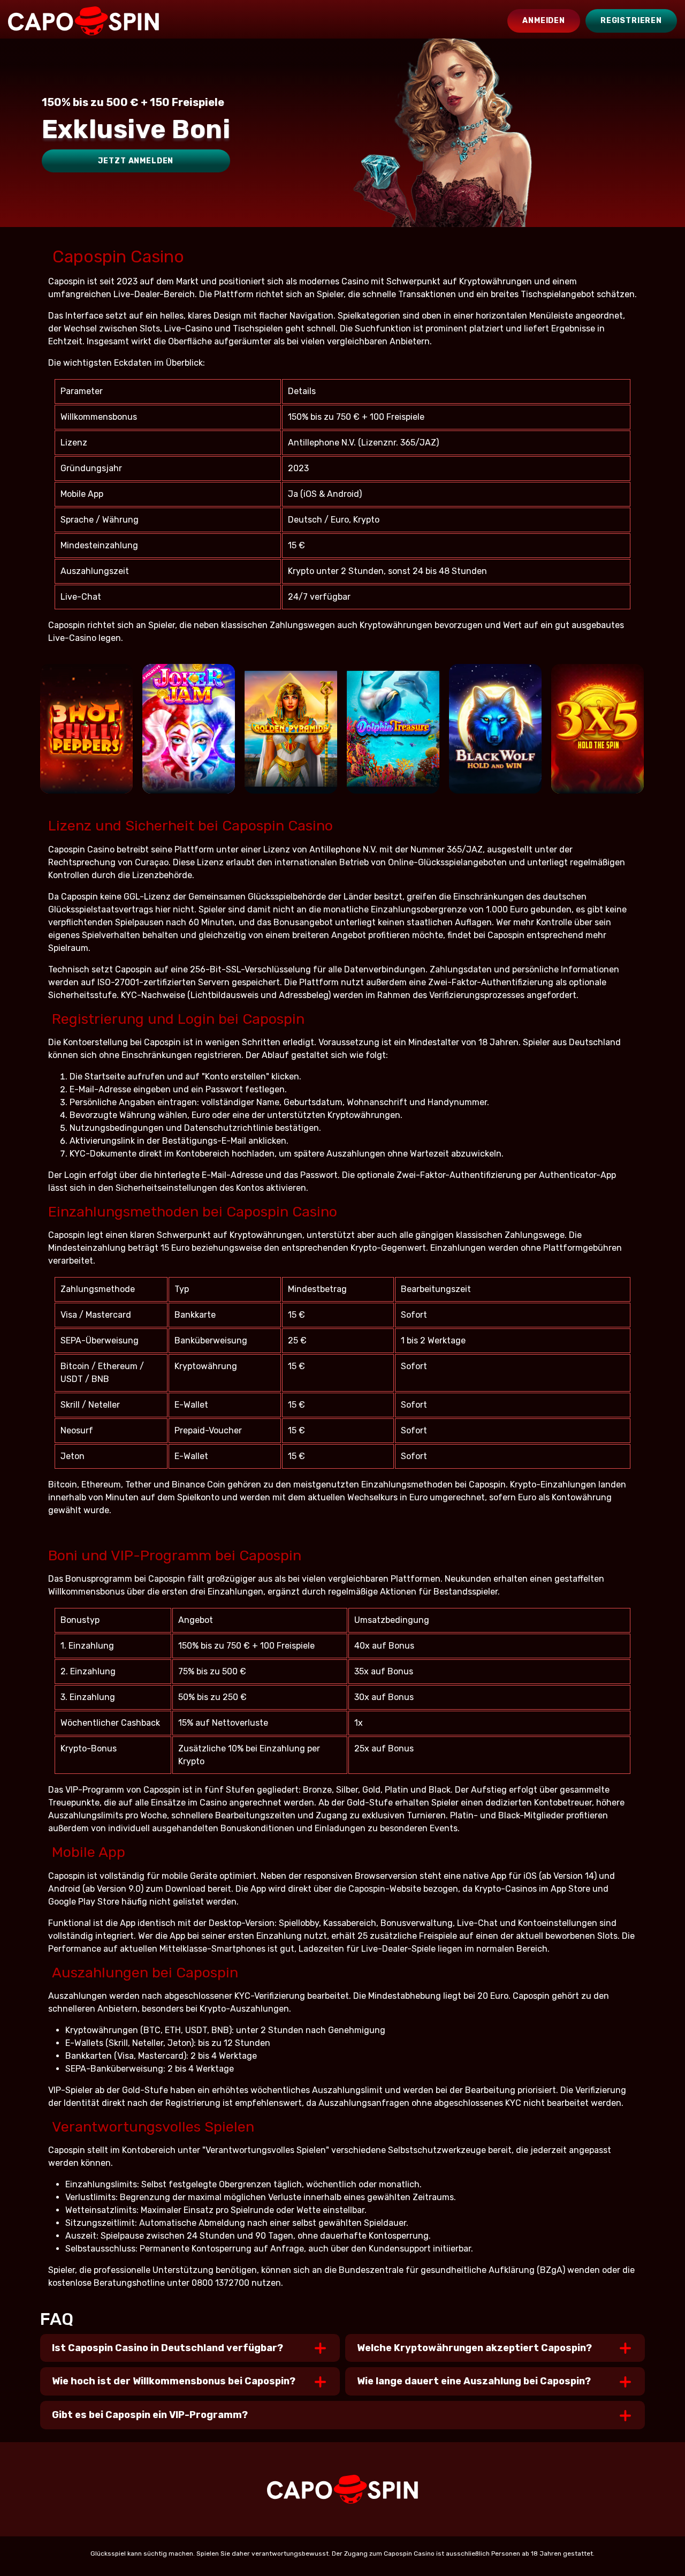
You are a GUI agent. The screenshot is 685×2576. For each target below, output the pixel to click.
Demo (86, 775)
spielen (86, 743)
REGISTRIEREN (631, 21)
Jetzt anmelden (136, 161)
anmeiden (544, 21)
